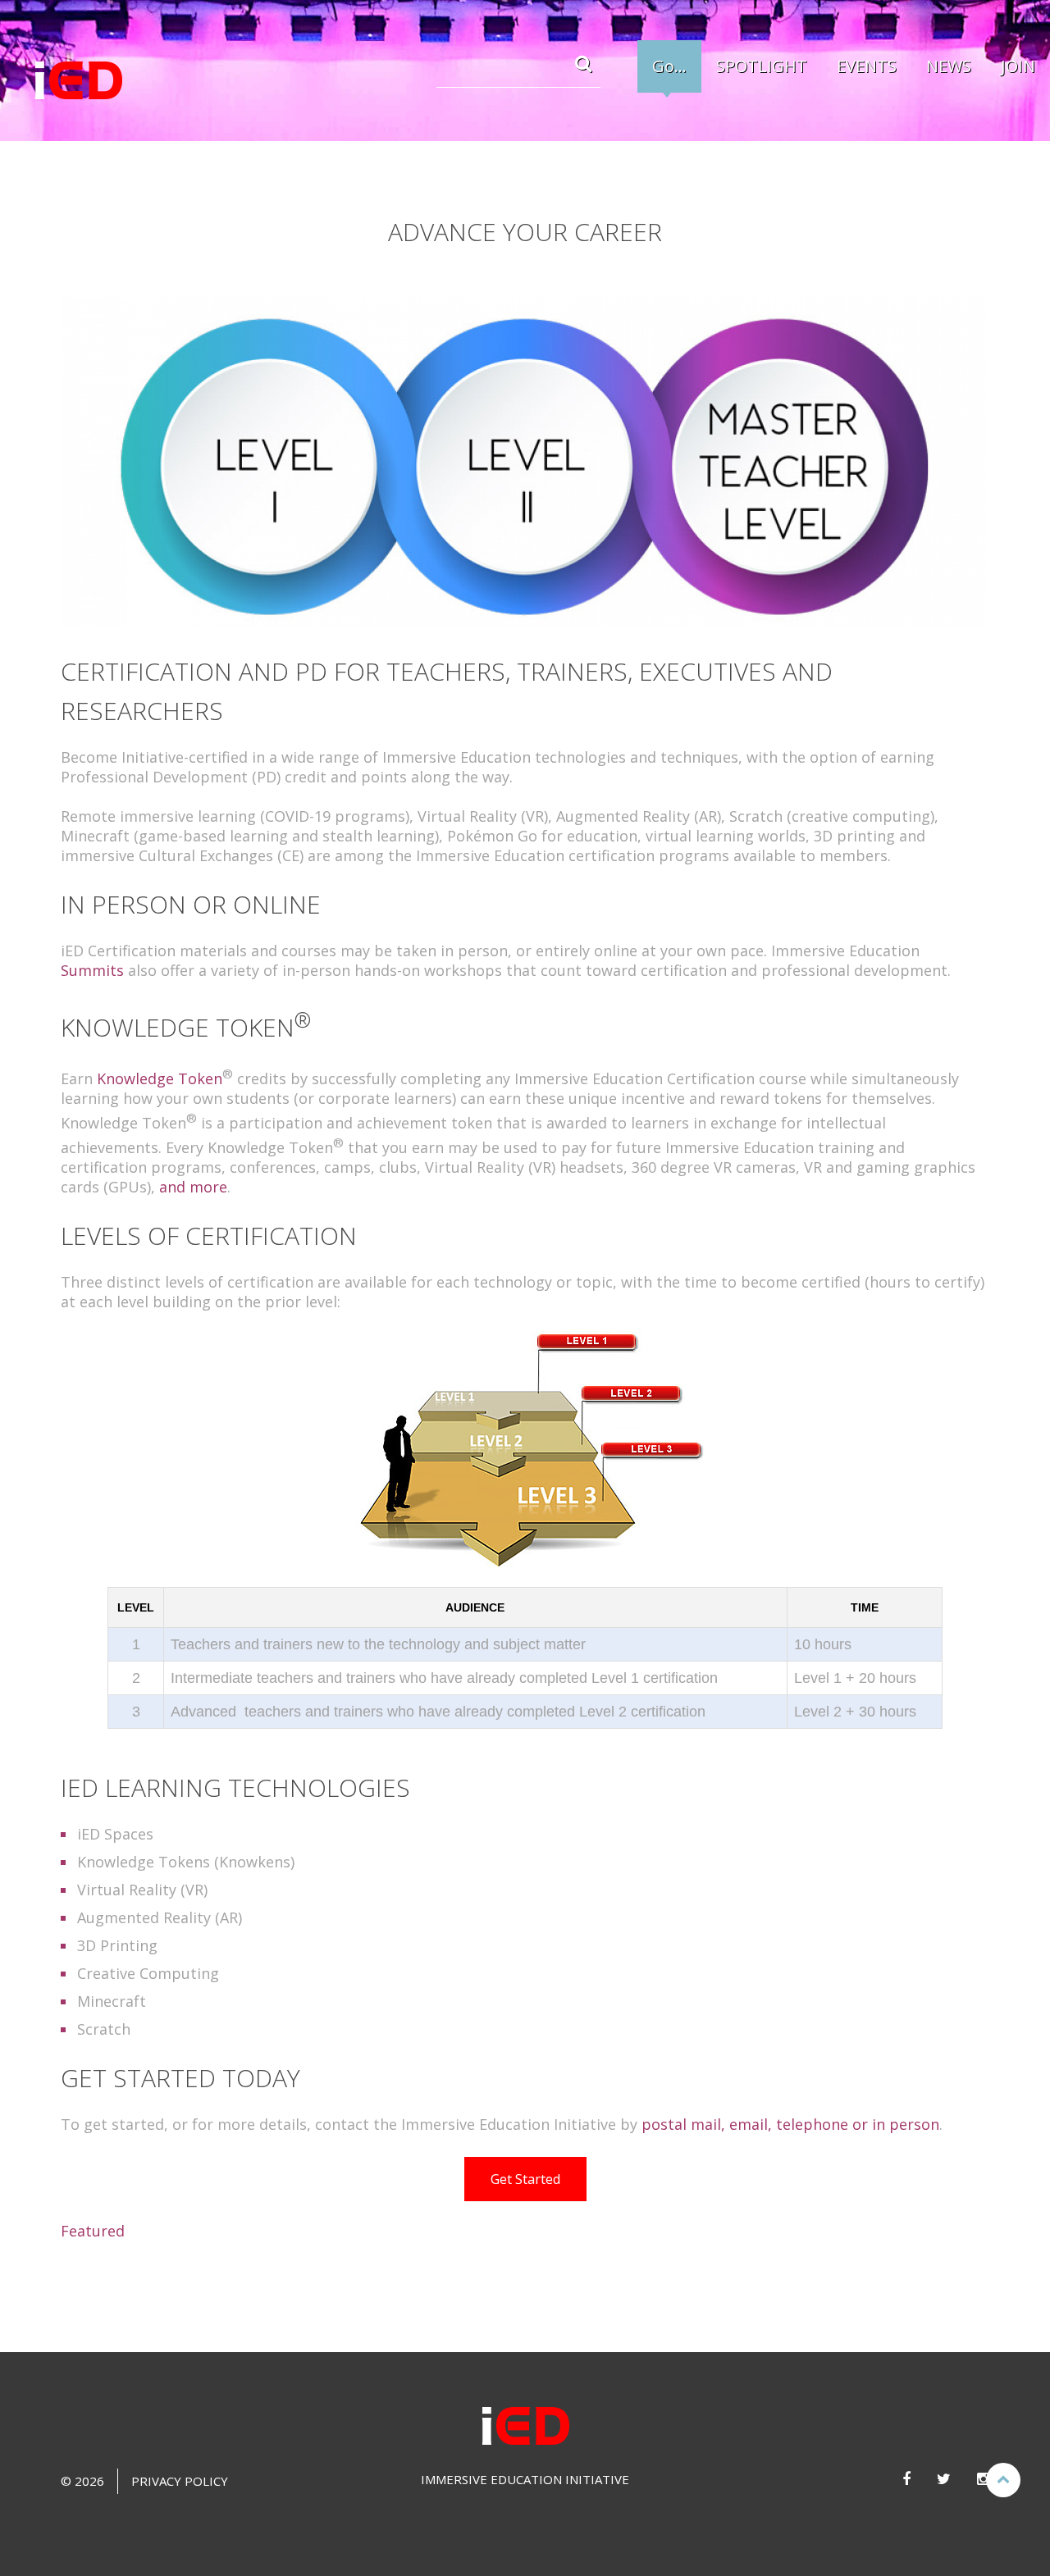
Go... (669, 66)
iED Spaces (115, 1834)
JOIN (1018, 66)
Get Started (525, 2179)
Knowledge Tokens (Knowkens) (186, 1862)
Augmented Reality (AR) (160, 1917)
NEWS (949, 66)
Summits (92, 970)
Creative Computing (148, 1973)
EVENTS (867, 66)
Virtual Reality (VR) (142, 1890)
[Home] (78, 81)
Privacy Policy (180, 2481)
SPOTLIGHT (762, 66)
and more (193, 1187)
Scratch (104, 2029)
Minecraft (112, 2001)
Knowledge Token (160, 1078)
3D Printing (117, 1945)
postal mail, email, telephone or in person (790, 2124)
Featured (93, 2231)
